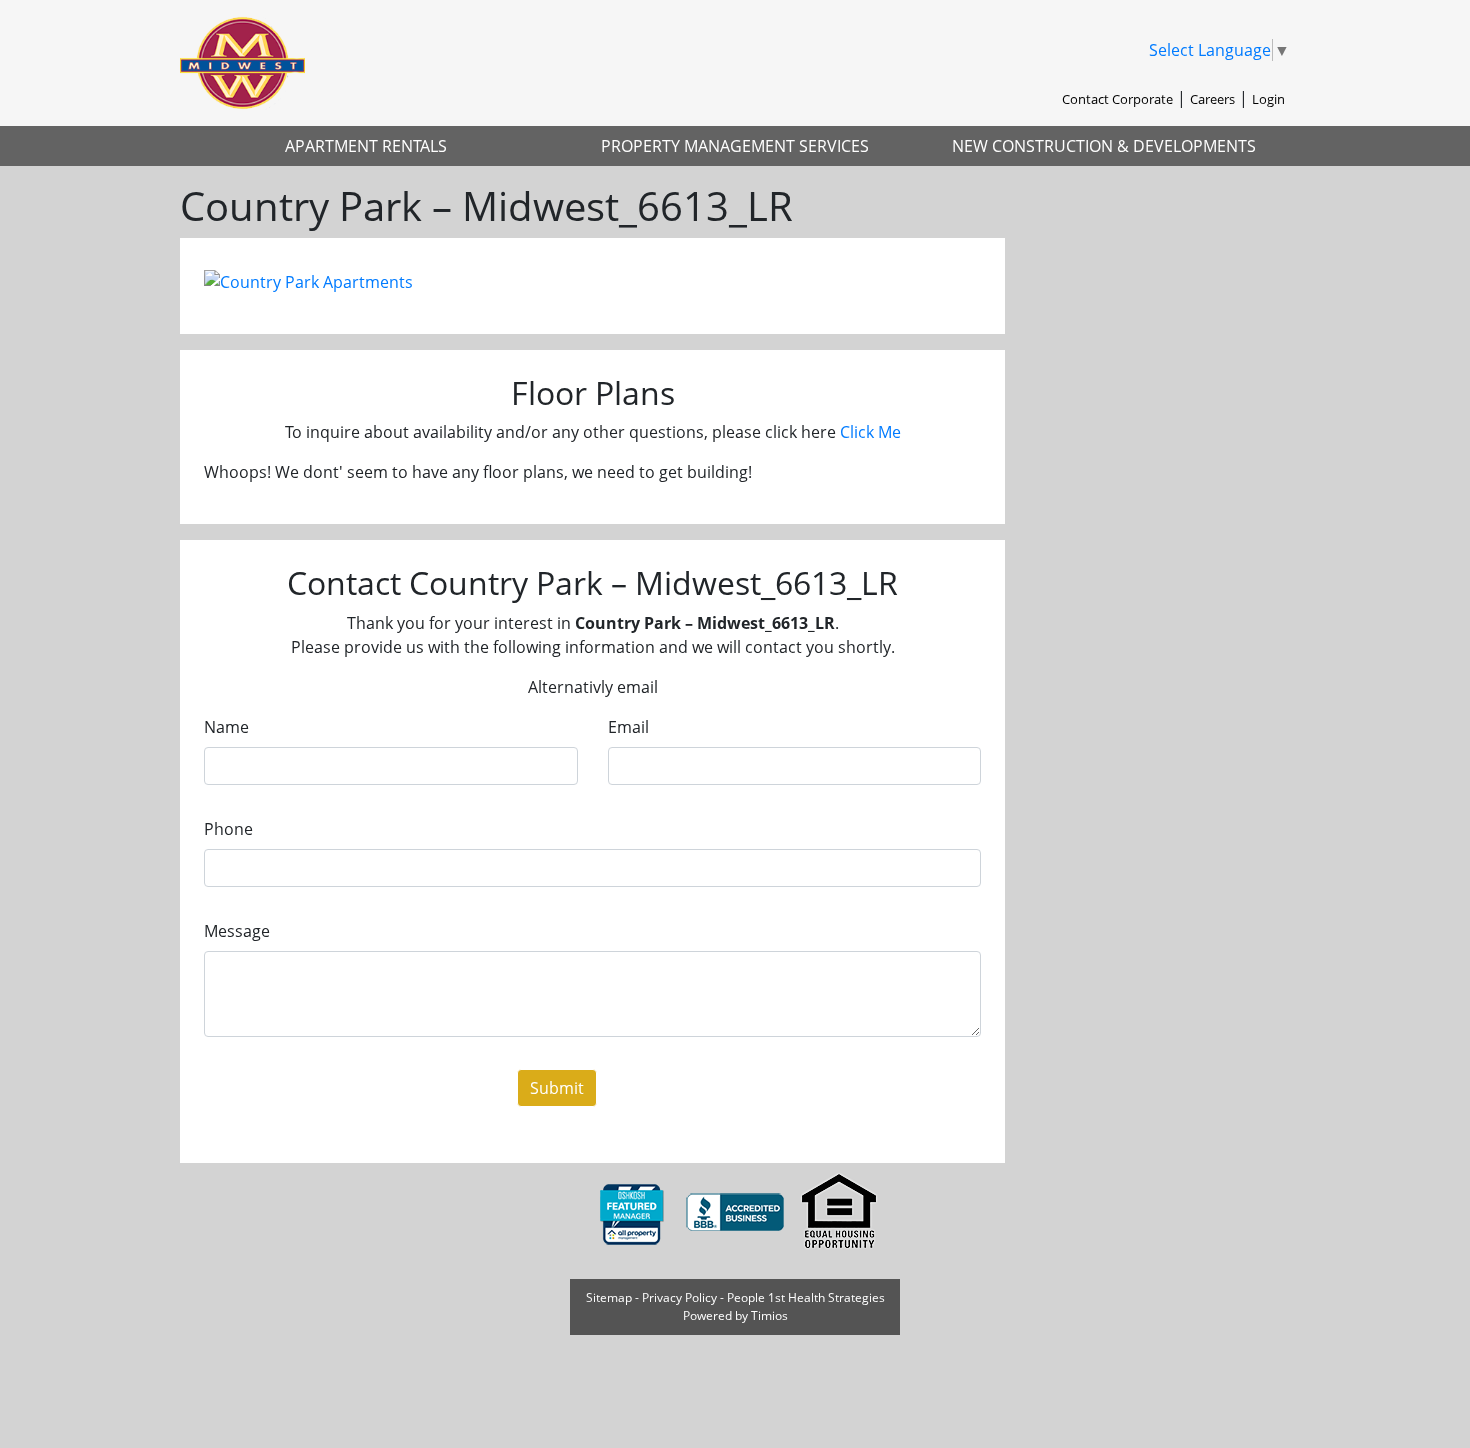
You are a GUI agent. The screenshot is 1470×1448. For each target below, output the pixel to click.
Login (1268, 99)
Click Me (870, 432)
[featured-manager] (633, 1212)
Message (237, 931)
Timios (769, 1315)
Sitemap (609, 1297)
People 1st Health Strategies (806, 1297)
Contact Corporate (1117, 99)
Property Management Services (735, 146)
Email (628, 727)
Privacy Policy (679, 1297)
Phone (228, 829)
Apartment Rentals (366, 146)
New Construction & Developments (1104, 146)
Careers (1212, 99)
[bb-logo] (737, 1212)
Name (226, 727)
